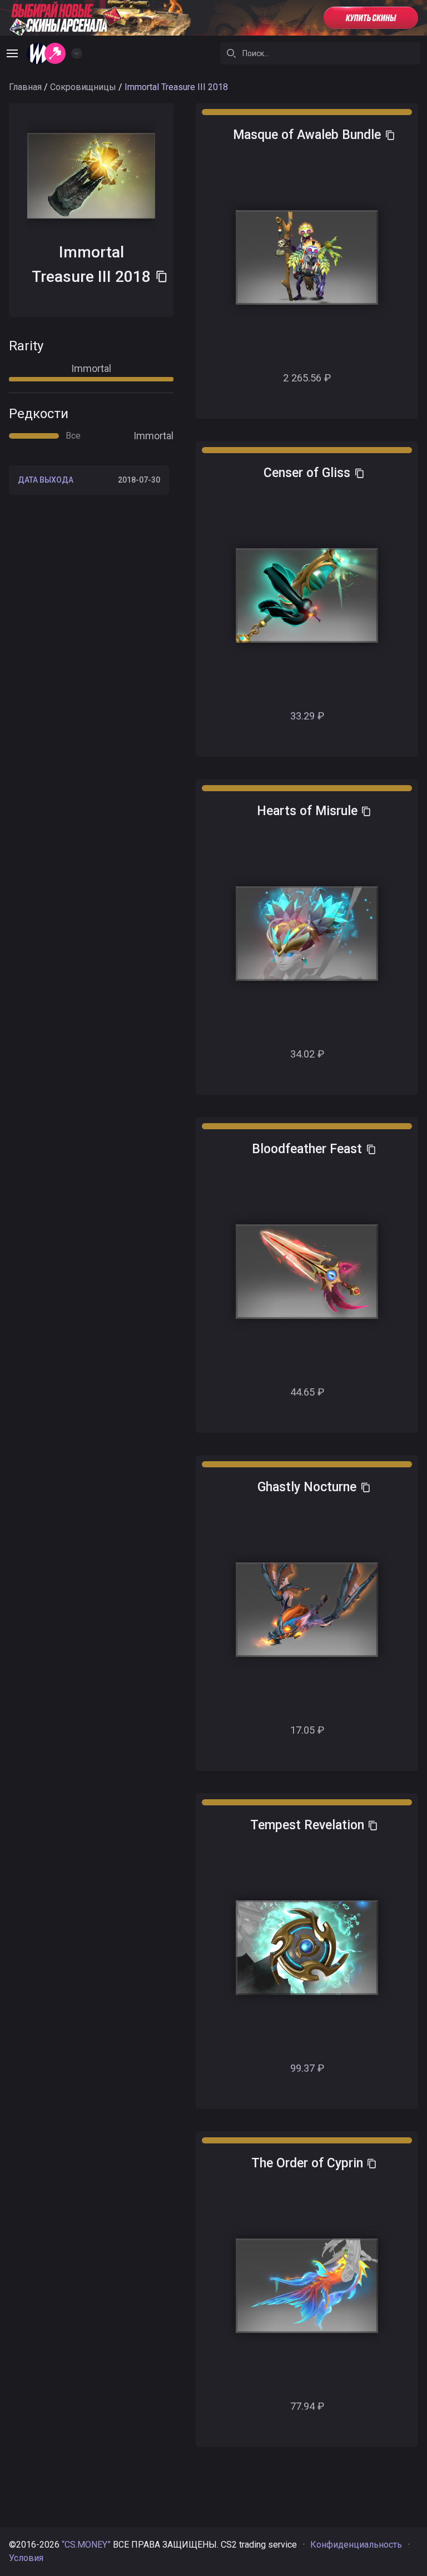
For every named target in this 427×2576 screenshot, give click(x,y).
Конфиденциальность (356, 2545)
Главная (25, 87)
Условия (26, 2558)
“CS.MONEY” (86, 2545)
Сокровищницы (83, 87)
